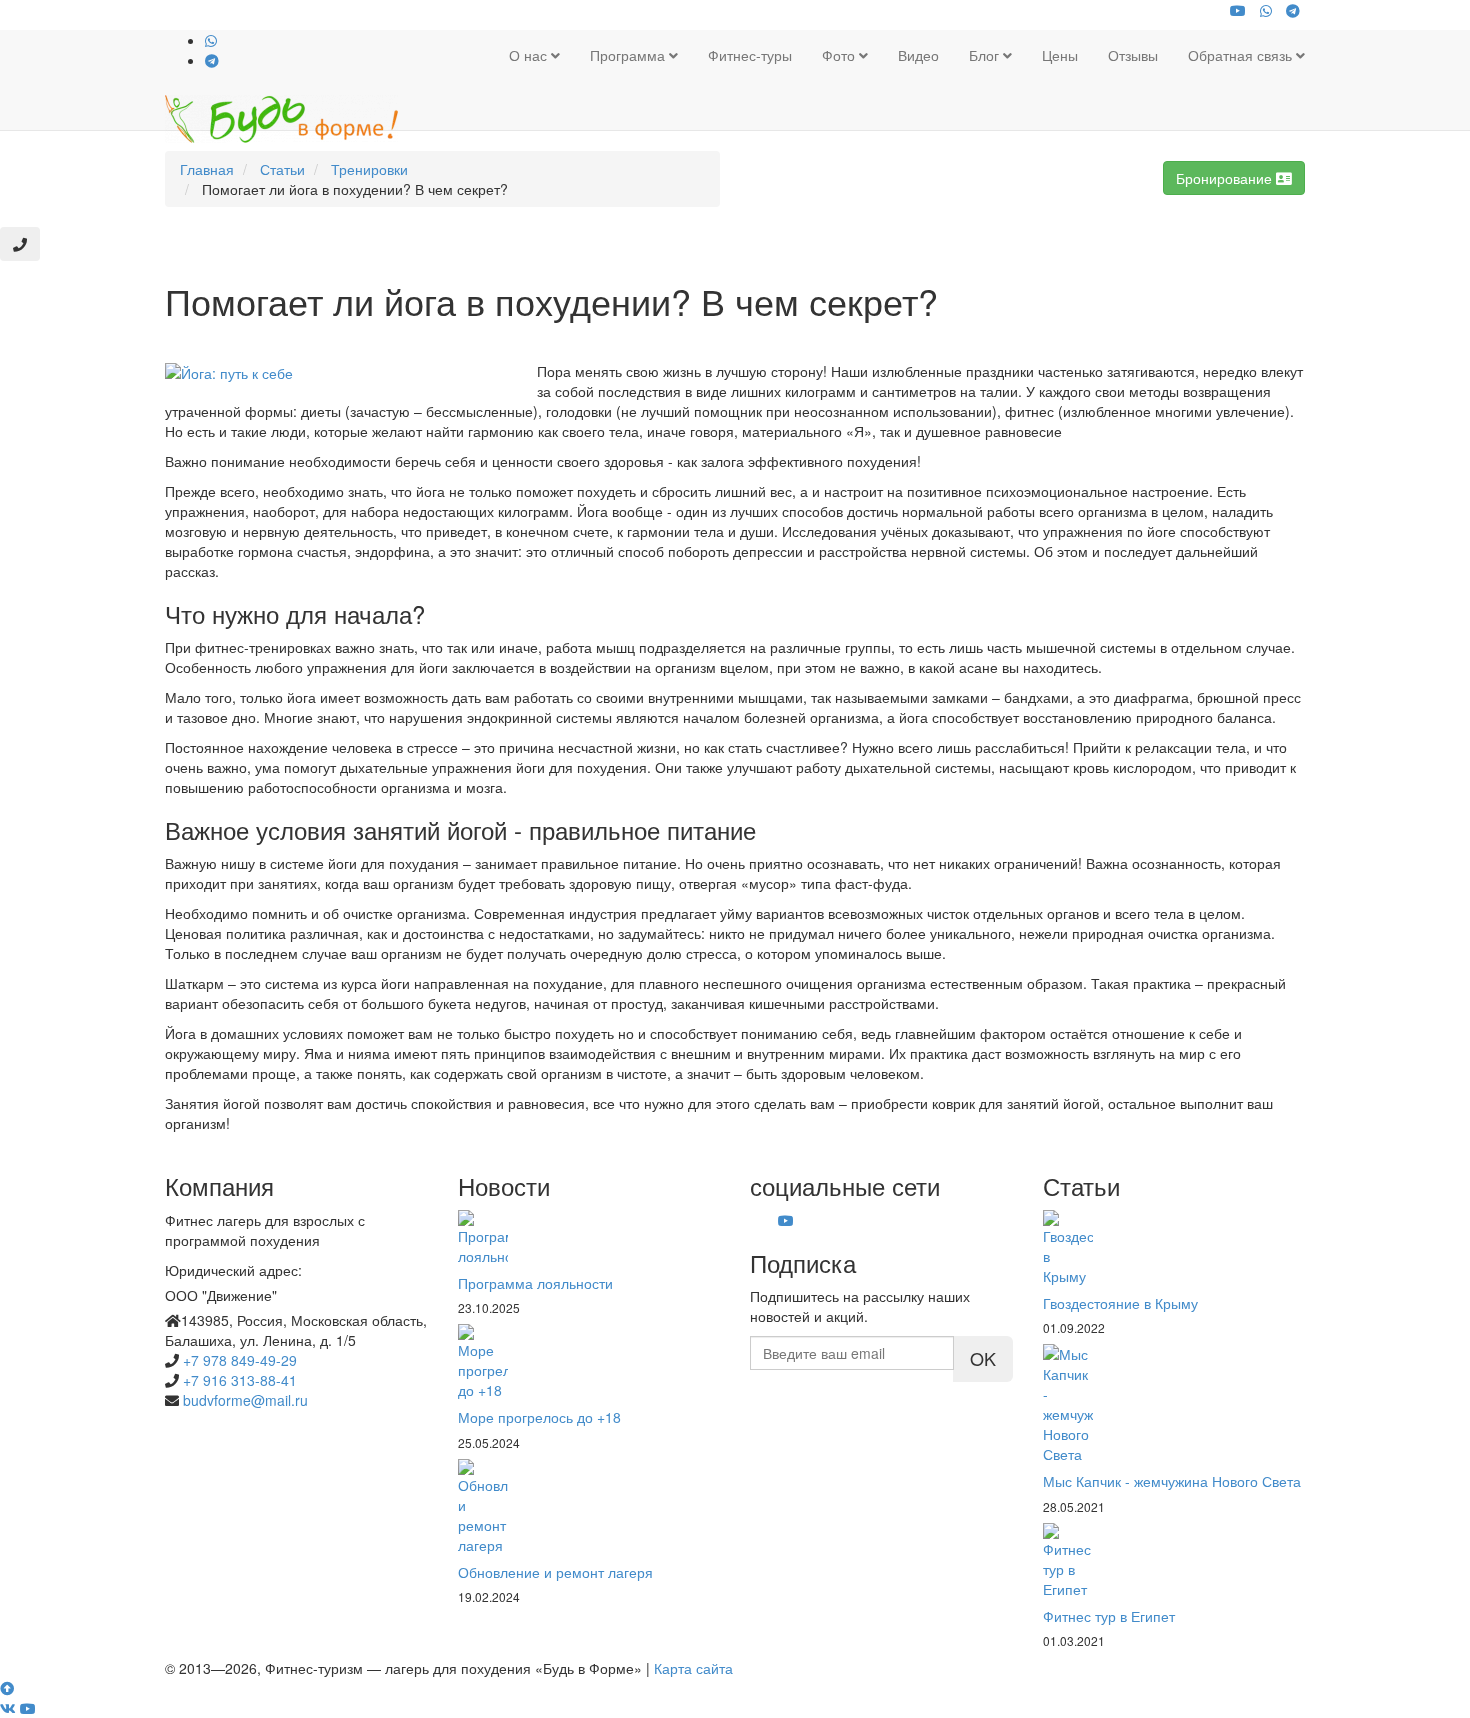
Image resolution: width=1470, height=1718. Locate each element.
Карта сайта (693, 1668)
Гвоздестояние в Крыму (1120, 1303)
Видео (918, 55)
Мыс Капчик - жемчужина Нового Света (1172, 1481)
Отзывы (1133, 55)
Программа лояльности (535, 1283)
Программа (629, 55)
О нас (530, 55)
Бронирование (1226, 178)
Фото (840, 55)
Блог (986, 55)
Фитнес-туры (750, 55)
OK (983, 1358)
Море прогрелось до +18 (539, 1417)
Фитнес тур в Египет (1109, 1616)
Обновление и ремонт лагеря (555, 1572)
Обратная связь (1242, 55)
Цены (1060, 55)
